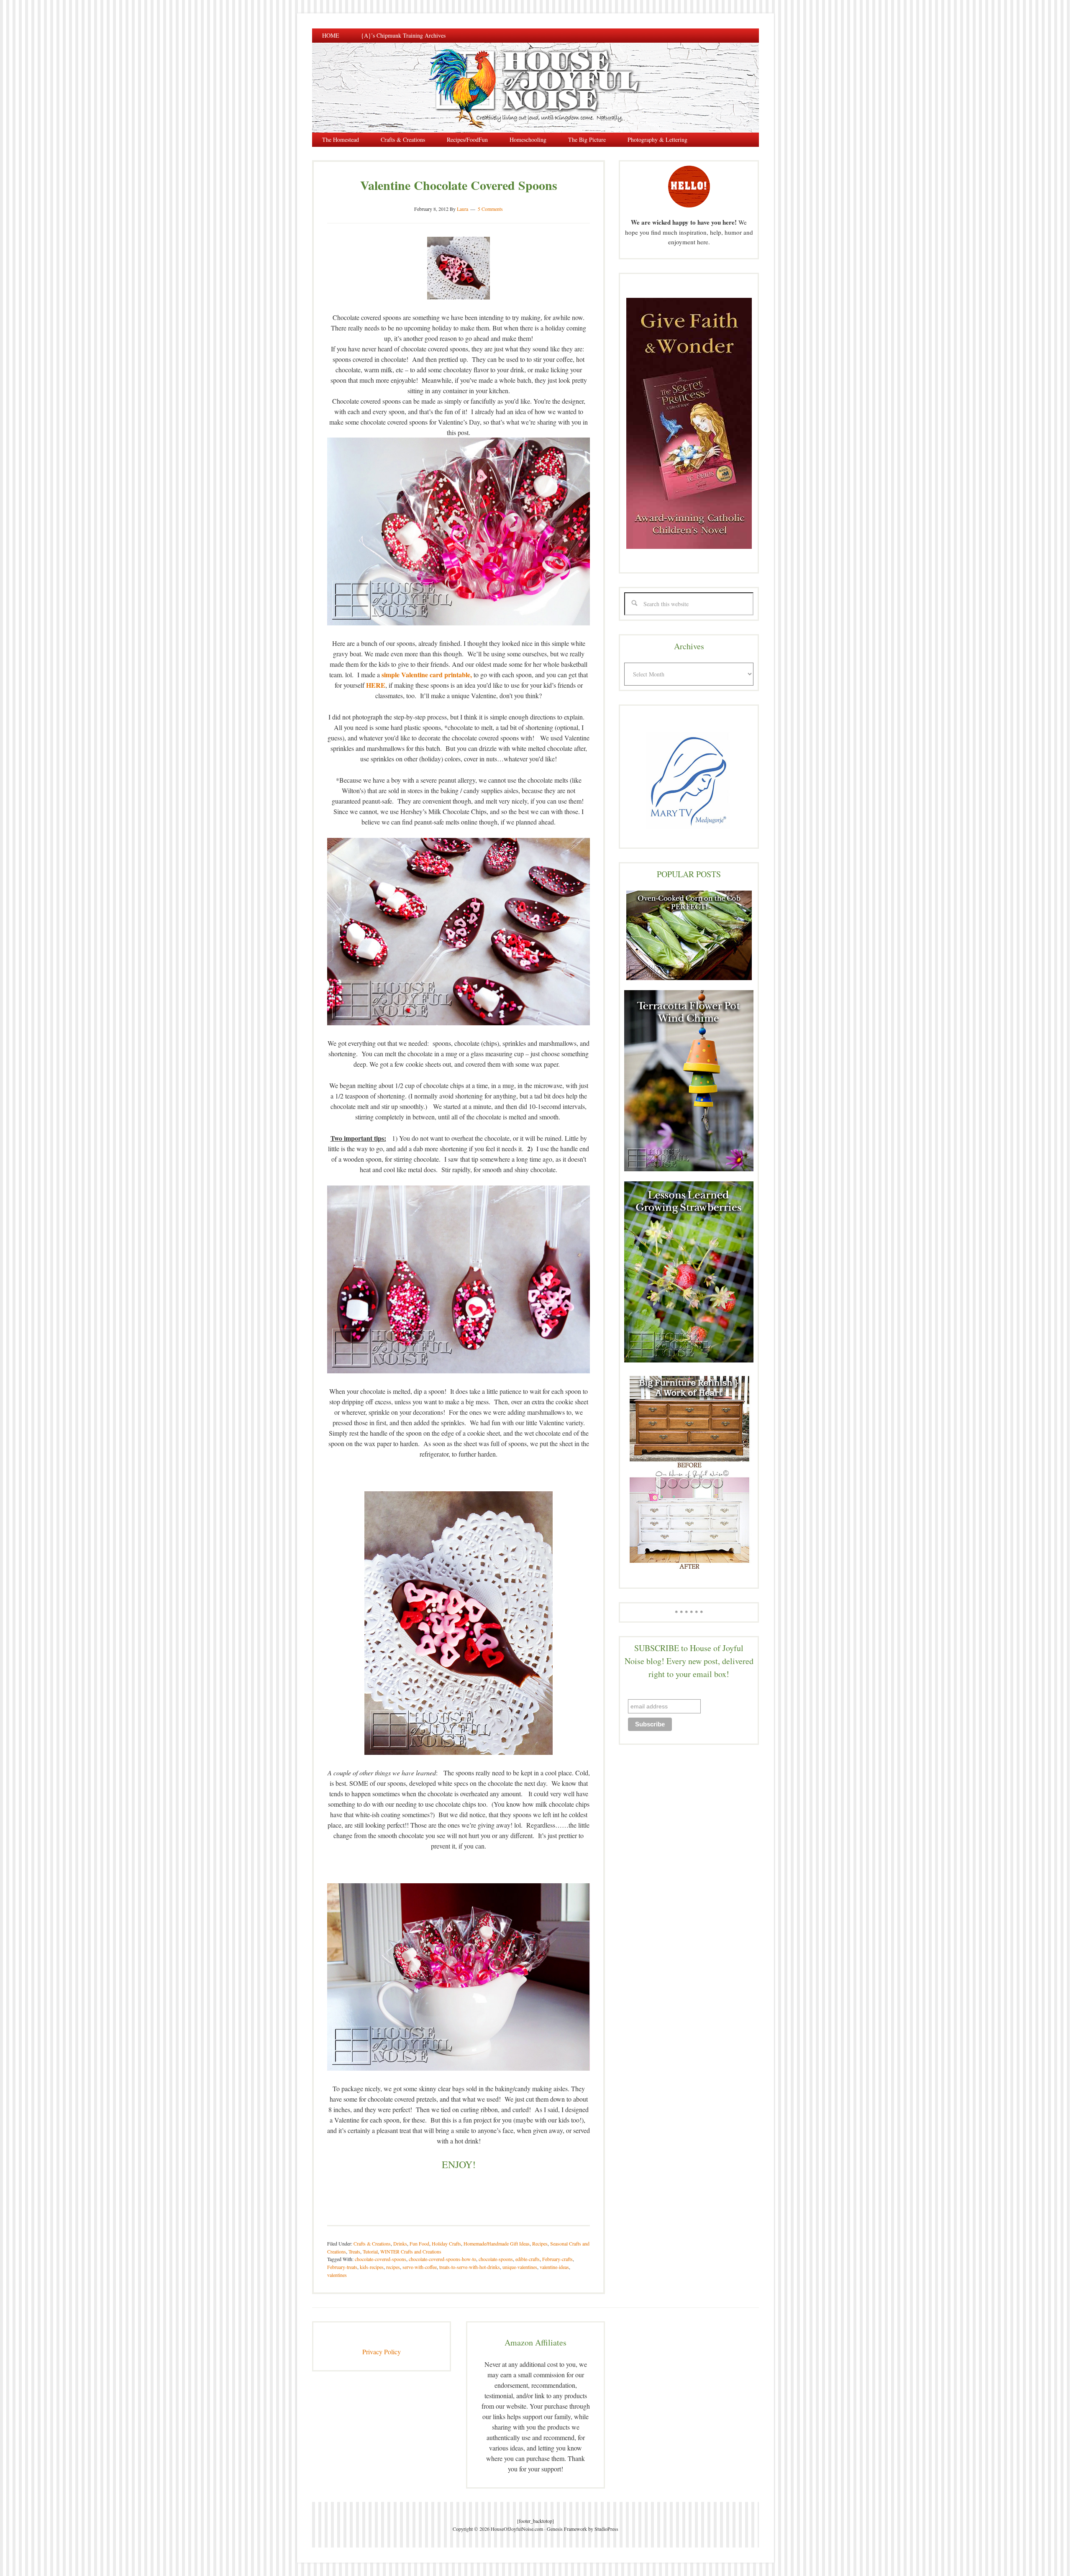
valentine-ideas (554, 2267)
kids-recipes (372, 2267)
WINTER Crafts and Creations (411, 2251)
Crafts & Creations (372, 2243)
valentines (337, 2275)
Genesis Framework (567, 2529)
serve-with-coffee (420, 2267)
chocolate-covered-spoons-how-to (442, 2259)
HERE (376, 685)
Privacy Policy (382, 2352)
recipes (393, 2267)
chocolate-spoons (496, 2259)
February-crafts (557, 2259)
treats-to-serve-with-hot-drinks (470, 2267)
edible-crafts (528, 2259)
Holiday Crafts (446, 2243)
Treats (354, 2251)
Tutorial (370, 2251)
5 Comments (490, 209)
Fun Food (419, 2243)
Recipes (540, 2243)
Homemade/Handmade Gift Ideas (497, 2243)
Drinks (400, 2243)
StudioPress (606, 2529)
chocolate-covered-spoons (380, 2259)
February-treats (342, 2267)
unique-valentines (520, 2267)
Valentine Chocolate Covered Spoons (459, 185)
